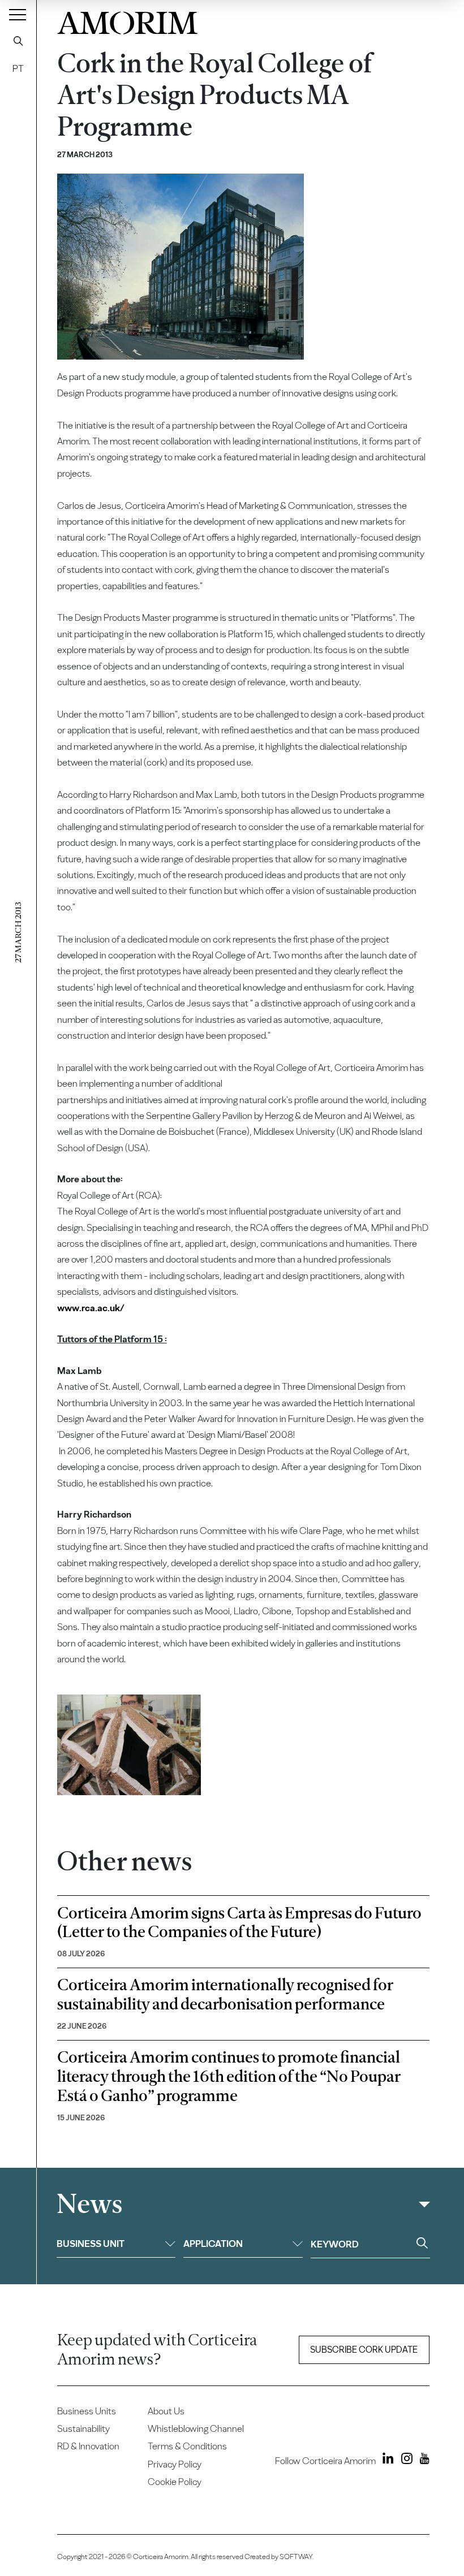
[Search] (18, 41)
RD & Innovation (88, 2446)
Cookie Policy (175, 2482)
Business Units (87, 2411)
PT (18, 68)
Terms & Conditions (187, 2446)
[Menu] (18, 14)
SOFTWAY (296, 2556)
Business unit (91, 2244)
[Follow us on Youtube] (422, 2460)
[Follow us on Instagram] (404, 2460)
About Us (166, 2411)
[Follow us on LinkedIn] (386, 2460)
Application (213, 2244)
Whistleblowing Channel (196, 2428)
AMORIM (127, 20)
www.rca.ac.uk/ (91, 1308)
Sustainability (83, 2428)
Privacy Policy (175, 2464)
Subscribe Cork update (364, 2350)
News (89, 2204)
